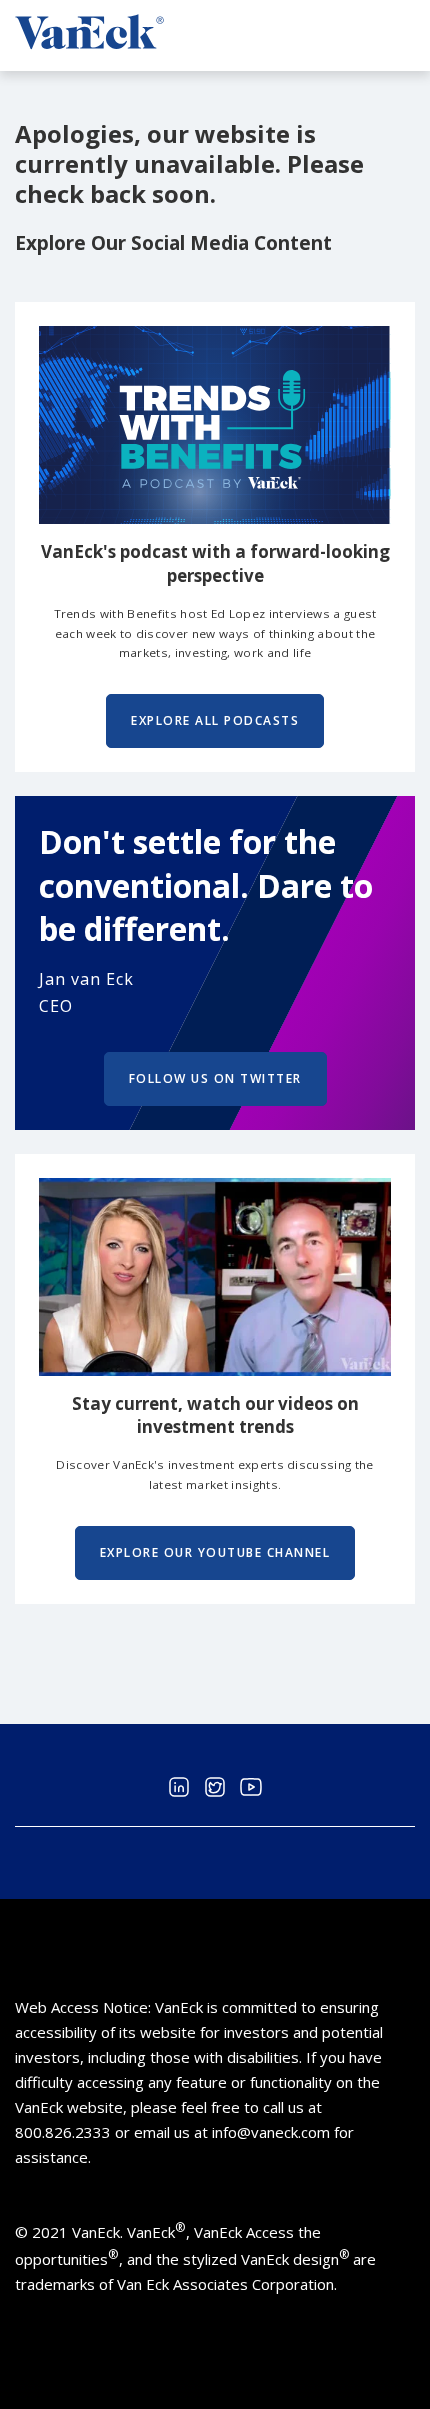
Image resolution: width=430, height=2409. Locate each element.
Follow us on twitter (215, 1078)
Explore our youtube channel (215, 1552)
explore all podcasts (215, 720)
